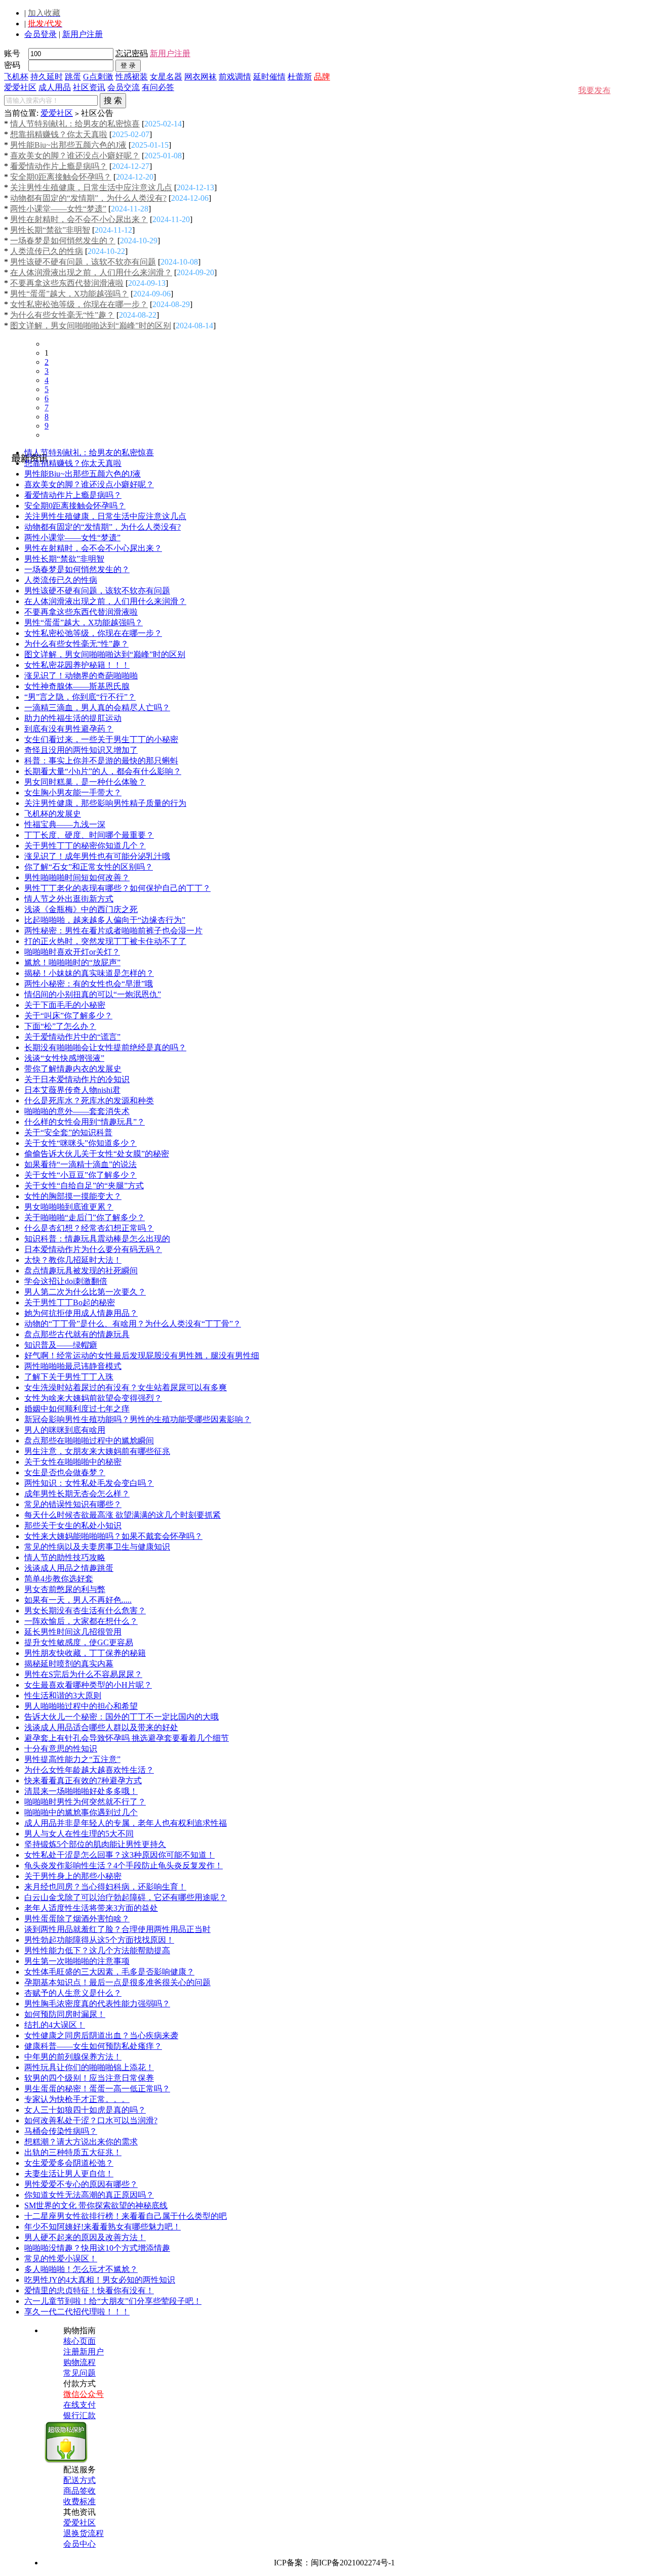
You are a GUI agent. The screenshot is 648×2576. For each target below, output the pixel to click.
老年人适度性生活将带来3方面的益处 (91, 1908)
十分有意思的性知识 (61, 1749)
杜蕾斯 (300, 77)
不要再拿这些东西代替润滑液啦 (67, 283)
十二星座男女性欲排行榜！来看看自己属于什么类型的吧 (126, 2216)
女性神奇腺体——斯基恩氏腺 (77, 686)
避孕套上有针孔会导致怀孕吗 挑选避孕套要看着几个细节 (127, 1738)
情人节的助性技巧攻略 (65, 1557)
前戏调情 (235, 77)
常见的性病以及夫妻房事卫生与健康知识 (97, 1547)
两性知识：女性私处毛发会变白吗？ (89, 1483)
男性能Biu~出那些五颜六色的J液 (68, 145)
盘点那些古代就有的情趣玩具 (77, 1334)
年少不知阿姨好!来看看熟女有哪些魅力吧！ (103, 2227)
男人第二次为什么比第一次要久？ (85, 1292)
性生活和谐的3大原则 (63, 1695)
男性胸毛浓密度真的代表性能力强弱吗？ (97, 2004)
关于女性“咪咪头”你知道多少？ (80, 1143)
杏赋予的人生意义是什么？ (73, 1993)
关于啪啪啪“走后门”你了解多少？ (85, 1217)
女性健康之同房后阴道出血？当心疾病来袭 (101, 2035)
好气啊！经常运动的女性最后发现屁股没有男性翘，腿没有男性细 (142, 1356)
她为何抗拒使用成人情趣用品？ (81, 1313)
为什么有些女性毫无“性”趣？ (62, 315)
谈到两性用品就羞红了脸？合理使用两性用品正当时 (117, 1929)
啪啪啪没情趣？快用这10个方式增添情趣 (97, 2248)
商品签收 (79, 2491)
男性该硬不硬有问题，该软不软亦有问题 (83, 262)
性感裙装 (132, 77)
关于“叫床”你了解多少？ (68, 1016)
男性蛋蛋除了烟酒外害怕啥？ (77, 1919)
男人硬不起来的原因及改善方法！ (85, 2237)
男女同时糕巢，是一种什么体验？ (85, 782)
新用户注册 (83, 34)
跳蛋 (73, 77)
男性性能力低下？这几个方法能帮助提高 (97, 1950)
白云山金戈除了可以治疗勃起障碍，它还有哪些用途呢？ (126, 1897)
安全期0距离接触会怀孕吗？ (61, 177)
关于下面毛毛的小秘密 (65, 1005)
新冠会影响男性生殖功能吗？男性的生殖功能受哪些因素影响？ (138, 1419)
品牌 (322, 77)
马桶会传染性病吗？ (61, 2131)
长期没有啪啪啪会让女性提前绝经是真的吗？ (105, 1047)
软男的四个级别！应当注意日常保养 (89, 2078)
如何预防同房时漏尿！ (65, 2014)
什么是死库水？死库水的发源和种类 (89, 1101)
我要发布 (594, 90)
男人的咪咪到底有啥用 (65, 1430)
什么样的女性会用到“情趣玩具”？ (85, 1122)
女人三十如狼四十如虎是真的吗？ (85, 2110)
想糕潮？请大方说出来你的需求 (81, 2142)
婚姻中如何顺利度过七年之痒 (77, 1409)
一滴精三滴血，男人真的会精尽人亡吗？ (97, 707)
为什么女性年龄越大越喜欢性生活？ (89, 1770)
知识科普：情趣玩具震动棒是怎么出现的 (97, 1239)
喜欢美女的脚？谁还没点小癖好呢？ (75, 156)
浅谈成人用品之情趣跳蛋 (69, 1568)
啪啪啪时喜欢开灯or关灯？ (72, 952)
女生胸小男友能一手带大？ (73, 792)
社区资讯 (89, 87)
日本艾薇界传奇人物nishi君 (72, 1090)
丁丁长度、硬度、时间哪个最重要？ (89, 835)
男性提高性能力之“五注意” (72, 1759)
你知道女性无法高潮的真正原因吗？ (89, 2195)
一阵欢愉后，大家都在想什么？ (81, 1621)
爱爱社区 (20, 87)
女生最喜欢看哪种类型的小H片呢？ (88, 1685)
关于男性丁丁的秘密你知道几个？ (85, 846)
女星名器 (166, 77)
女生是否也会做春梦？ (65, 1472)
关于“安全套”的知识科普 (68, 1132)
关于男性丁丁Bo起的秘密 (70, 1302)
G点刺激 (98, 77)
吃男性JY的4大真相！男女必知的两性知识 (100, 2280)
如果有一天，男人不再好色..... (78, 1600)
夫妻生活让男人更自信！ (69, 2174)
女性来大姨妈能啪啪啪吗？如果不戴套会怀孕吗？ (113, 1536)
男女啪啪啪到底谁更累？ (69, 1207)
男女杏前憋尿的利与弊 (65, 1589)
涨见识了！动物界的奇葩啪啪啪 (81, 676)
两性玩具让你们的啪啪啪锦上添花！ (89, 2067)
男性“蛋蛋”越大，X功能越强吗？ (69, 294)
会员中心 (79, 2544)
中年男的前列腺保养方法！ (73, 2057)
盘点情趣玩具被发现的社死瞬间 (81, 1271)
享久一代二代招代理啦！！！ (77, 2312)
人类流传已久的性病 (47, 251)
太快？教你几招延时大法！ (73, 1260)
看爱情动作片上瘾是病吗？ (59, 166)
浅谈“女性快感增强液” (64, 1058)
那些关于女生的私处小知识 (73, 1526)
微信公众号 (84, 2394)
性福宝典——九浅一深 (65, 824)
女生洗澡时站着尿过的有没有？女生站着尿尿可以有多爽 (126, 1387)
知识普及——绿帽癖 (61, 1345)
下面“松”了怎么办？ (60, 1026)
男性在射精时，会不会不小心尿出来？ (79, 219)
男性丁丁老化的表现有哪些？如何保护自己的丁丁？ (117, 888)
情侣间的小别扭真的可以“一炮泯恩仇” (93, 994)
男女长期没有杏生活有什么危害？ (85, 1611)
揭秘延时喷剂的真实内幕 (69, 1664)
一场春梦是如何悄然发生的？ (63, 241)
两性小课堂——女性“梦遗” (58, 209)
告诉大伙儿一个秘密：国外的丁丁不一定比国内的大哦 (121, 1717)
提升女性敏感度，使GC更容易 (79, 1642)
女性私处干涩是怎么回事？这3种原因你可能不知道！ (119, 1855)
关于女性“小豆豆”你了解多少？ (80, 1175)
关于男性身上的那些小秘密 (73, 1876)
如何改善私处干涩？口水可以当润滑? (91, 2120)
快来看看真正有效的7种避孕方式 (83, 1780)
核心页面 (79, 2341)
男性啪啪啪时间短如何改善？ (77, 877)
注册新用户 (84, 2352)
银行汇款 (79, 2415)
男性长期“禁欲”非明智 (50, 230)
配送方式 (79, 2480)
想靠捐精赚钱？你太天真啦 (59, 134)
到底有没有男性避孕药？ (69, 729)
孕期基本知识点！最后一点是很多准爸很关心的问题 (117, 1982)
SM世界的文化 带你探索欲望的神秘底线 (96, 2205)
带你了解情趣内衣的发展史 (73, 1069)
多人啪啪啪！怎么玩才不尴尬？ (81, 2269)
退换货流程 (84, 2533)
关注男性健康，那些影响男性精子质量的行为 (105, 803)
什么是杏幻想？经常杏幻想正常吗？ (89, 1228)
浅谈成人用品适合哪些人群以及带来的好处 (101, 1727)
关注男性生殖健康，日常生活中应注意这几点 (91, 187)
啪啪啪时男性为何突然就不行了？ (85, 1802)
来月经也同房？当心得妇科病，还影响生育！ (105, 1887)
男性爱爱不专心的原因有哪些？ (81, 2184)
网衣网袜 (200, 77)
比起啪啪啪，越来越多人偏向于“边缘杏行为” (105, 920)
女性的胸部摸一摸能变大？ (73, 1196)
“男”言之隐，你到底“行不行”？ (80, 697)
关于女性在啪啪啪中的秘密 (73, 1462)
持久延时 (47, 77)
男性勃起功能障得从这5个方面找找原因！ (99, 1940)
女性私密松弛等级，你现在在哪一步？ (79, 304)
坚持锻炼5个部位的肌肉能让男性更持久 (95, 1844)
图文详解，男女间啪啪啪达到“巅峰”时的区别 (91, 326)
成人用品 (55, 87)
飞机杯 (16, 77)
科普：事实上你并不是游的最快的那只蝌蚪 (101, 761)
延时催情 (269, 77)
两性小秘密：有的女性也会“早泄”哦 (89, 984)
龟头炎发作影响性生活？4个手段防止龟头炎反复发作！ (124, 1865)
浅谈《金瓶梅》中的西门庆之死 (81, 909)
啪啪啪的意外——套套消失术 (77, 1111)
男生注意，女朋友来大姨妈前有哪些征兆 (97, 1451)
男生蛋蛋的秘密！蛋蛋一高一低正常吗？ (97, 2089)
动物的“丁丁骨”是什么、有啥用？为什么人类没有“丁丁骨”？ (133, 1324)
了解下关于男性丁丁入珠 (69, 1377)
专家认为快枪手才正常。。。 (77, 2099)
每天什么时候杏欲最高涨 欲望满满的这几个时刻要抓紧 (123, 1515)
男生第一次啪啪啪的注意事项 (77, 1961)
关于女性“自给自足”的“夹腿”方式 (84, 1186)
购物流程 (79, 2362)
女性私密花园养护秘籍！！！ (77, 665)
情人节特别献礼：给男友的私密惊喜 (75, 124)
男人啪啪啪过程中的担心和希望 (81, 1706)
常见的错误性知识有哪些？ (73, 1504)
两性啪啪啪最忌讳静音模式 (73, 1366)
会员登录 (40, 34)
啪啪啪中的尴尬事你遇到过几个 (81, 1812)
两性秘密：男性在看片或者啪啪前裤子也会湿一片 (113, 931)
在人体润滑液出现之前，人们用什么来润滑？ (91, 272)
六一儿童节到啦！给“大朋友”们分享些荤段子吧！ (113, 2301)
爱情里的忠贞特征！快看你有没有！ (89, 2290)
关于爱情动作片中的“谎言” (72, 1037)
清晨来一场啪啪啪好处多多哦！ (81, 1791)
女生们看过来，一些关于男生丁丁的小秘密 (101, 739)
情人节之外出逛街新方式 (69, 899)
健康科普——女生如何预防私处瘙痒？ (93, 2046)
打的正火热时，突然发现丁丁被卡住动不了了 (105, 941)
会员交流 (124, 87)
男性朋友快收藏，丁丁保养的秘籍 (85, 1653)
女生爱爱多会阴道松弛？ (69, 2163)
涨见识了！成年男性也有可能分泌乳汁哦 (97, 856)
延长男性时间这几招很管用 (73, 1632)
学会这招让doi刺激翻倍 (66, 1281)
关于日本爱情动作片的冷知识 (77, 1079)
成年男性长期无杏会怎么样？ (77, 1494)
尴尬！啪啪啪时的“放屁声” (72, 962)
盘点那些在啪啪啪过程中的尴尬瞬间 (89, 1441)
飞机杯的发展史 (53, 814)
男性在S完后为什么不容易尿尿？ (83, 1674)
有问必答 (158, 87)
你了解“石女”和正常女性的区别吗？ (89, 867)
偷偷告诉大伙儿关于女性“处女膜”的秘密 (97, 1154)
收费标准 (79, 2501)
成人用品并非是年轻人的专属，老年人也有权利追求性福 (126, 1823)
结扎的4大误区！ (55, 2025)
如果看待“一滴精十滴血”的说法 (80, 1164)
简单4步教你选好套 (59, 1579)
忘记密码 (132, 53)
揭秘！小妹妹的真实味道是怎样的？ (89, 973)
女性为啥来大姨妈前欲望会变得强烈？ (93, 1398)
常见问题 (79, 2373)
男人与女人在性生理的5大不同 (79, 1834)
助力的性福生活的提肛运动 (73, 718)
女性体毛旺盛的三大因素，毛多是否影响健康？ (109, 1972)
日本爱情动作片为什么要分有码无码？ (93, 1249)
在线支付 (79, 2405)
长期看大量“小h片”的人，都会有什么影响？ (103, 771)
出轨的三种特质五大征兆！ (73, 2152)
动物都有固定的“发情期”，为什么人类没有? (88, 198)
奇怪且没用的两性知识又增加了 (81, 750)
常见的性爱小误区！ (61, 2259)
